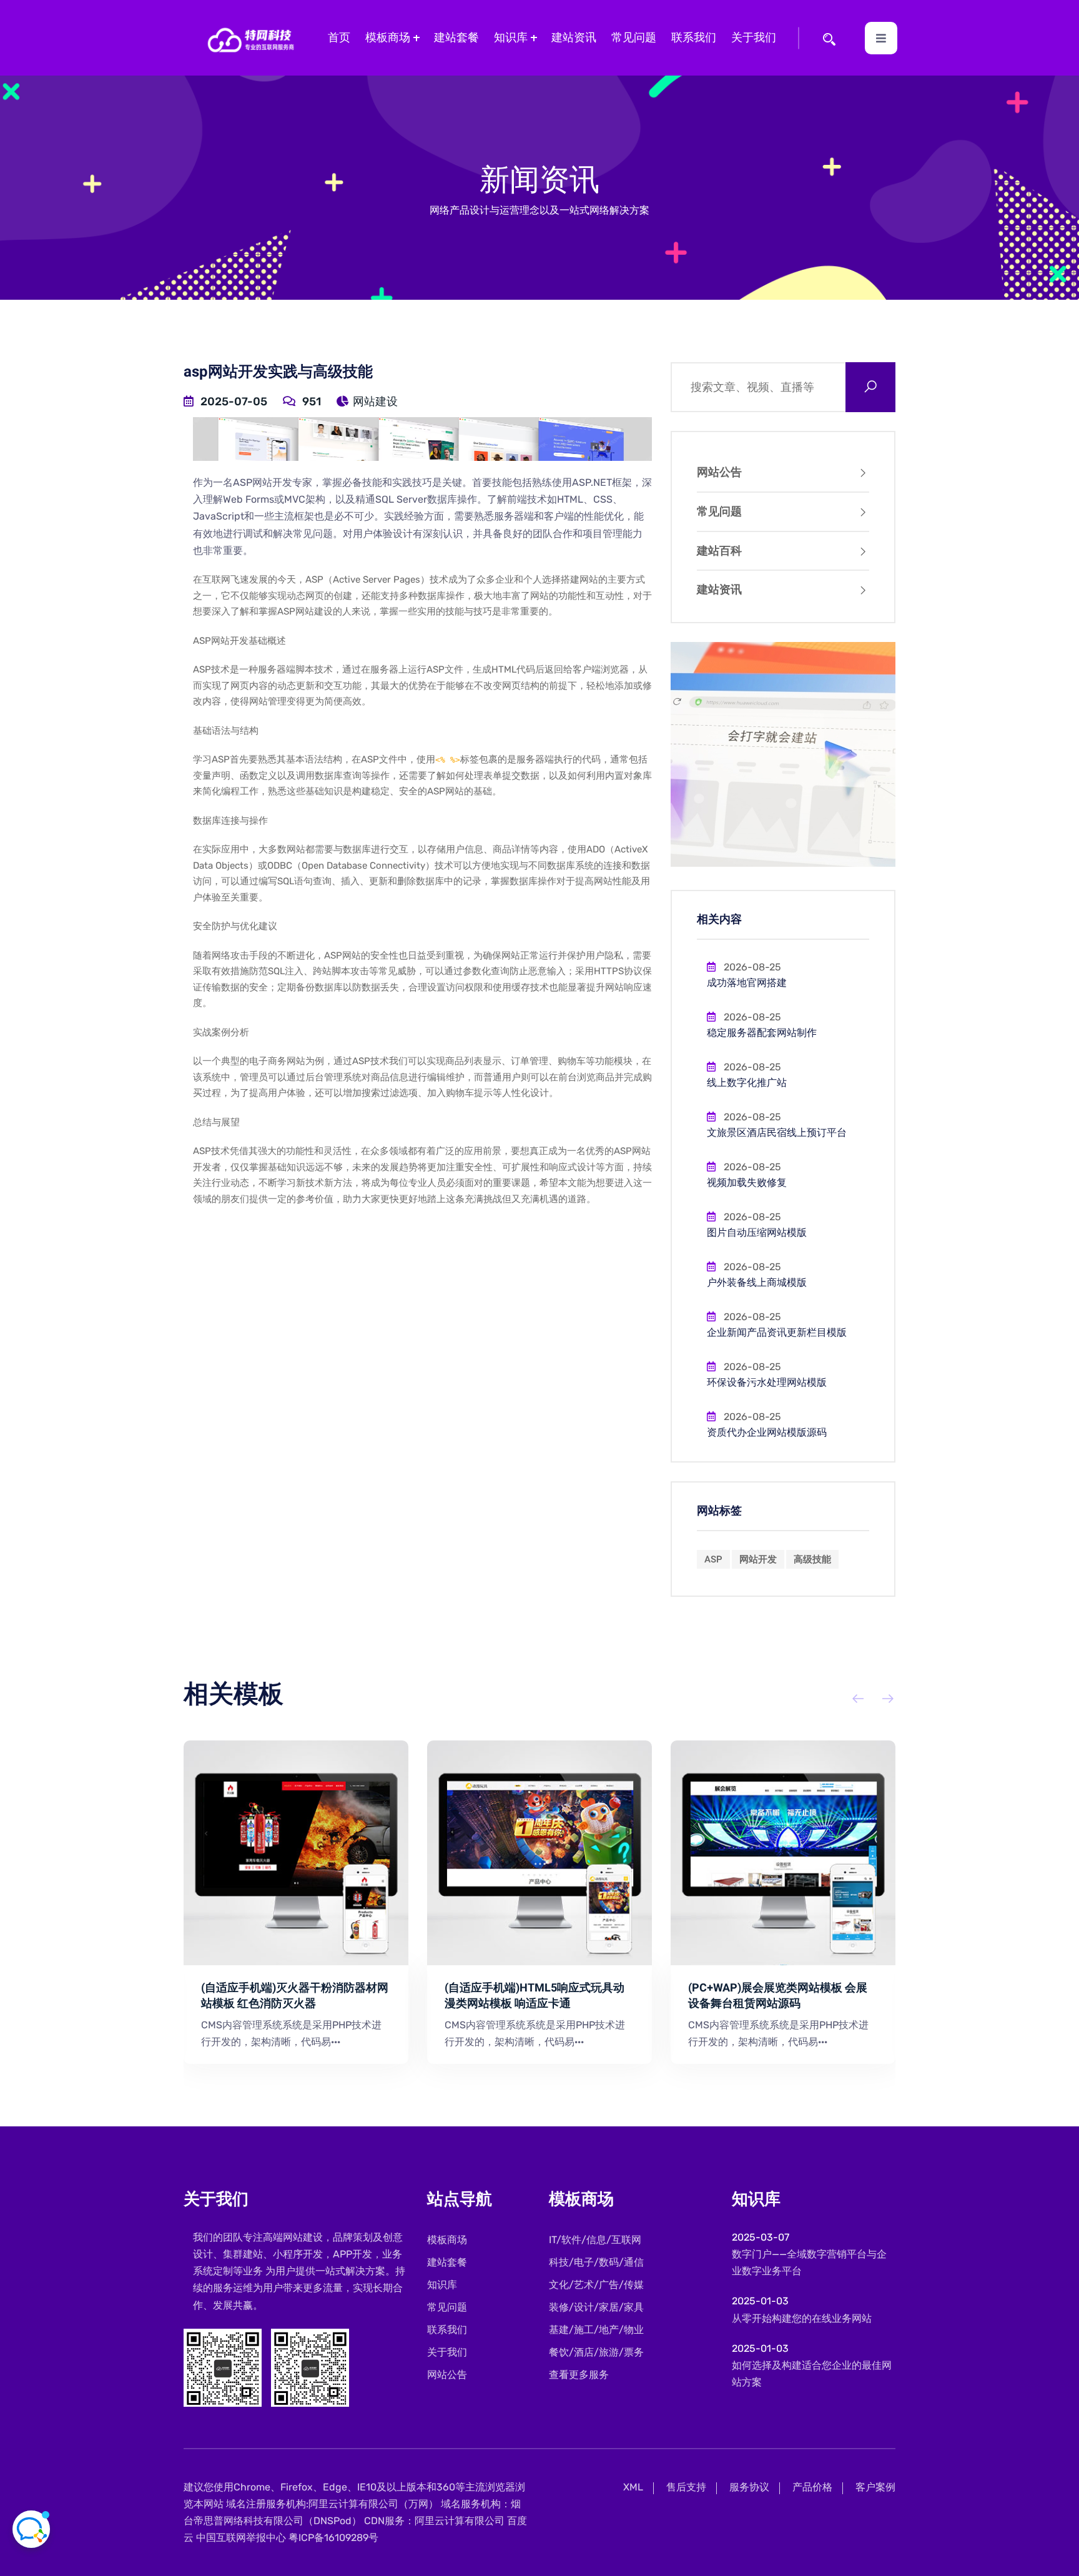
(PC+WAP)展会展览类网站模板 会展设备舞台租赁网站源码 (778, 1996)
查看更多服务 (579, 2375)
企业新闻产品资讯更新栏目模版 (777, 1333)
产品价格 (812, 2487)
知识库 (511, 37)
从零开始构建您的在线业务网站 (802, 2318)
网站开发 (758, 1559)
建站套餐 (456, 37)
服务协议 (749, 2487)
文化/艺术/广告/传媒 (596, 2285)
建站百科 (719, 551)
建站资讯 (574, 37)
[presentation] (850, 1699)
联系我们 (694, 37)
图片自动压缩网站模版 (757, 1233)
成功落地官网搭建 (747, 983)
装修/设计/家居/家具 (596, 2307)
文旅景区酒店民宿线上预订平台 (777, 1133)
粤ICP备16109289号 (333, 2538)
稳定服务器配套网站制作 (762, 1033)
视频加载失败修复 (747, 1183)
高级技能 (812, 1559)
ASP (713, 1559)
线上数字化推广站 (747, 1083)
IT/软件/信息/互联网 (595, 2240)
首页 (339, 37)
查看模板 (287, 1853)
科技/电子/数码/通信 (596, 2262)
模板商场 (388, 37)
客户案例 (875, 2487)
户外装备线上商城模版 (757, 1283)
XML (633, 2487)
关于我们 (754, 37)
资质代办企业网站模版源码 (767, 1433)
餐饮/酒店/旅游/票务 (596, 2352)
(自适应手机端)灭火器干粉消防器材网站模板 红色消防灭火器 (295, 1996)
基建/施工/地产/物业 (596, 2330)
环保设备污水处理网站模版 (767, 1383)
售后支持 (686, 2487)
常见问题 (634, 37)
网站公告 (719, 472)
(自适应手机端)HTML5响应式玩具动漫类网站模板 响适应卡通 (535, 1996)
